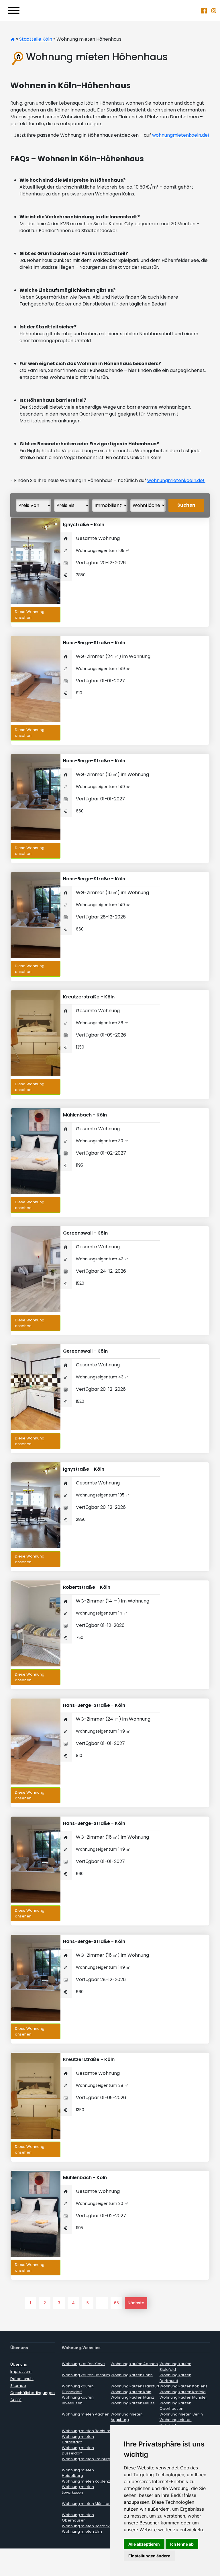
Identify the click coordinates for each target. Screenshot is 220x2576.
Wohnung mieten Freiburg (86, 2459)
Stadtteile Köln (36, 39)
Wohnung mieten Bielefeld (176, 2423)
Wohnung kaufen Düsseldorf (78, 2389)
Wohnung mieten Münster (86, 2504)
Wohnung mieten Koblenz (86, 2481)
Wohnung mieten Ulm (82, 2531)
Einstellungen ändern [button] (149, 2556)
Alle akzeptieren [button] (144, 2544)
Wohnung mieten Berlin (181, 2414)
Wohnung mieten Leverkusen (78, 2490)
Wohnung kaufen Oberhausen (175, 2406)
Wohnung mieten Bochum (86, 2431)
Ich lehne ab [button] (182, 2544)
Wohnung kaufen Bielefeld (175, 2367)
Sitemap (18, 2386)
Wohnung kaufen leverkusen (78, 2400)
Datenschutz (22, 2379)
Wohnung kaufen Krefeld (183, 2392)
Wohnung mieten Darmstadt (78, 2439)
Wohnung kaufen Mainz (132, 2397)
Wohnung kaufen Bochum (86, 2375)
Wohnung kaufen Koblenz (183, 2386)
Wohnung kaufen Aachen (134, 2364)
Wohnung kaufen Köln (131, 2392)
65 (116, 2303)
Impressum (21, 2372)
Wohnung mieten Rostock (86, 2526)
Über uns (19, 2364)
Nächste (136, 2303)
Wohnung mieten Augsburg (127, 2417)
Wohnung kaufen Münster (183, 2397)
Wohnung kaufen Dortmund (175, 2378)
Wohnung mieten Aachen (86, 2414)
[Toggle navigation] (14, 10)
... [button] (102, 2303)
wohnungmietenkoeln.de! (181, 135)
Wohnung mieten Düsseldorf (78, 2451)
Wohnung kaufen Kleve (83, 2364)
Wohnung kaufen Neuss (133, 2403)
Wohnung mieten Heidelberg (78, 2473)
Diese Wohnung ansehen (30, 615)
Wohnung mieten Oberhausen (78, 2518)
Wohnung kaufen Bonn (132, 2375)
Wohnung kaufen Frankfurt (135, 2386)
